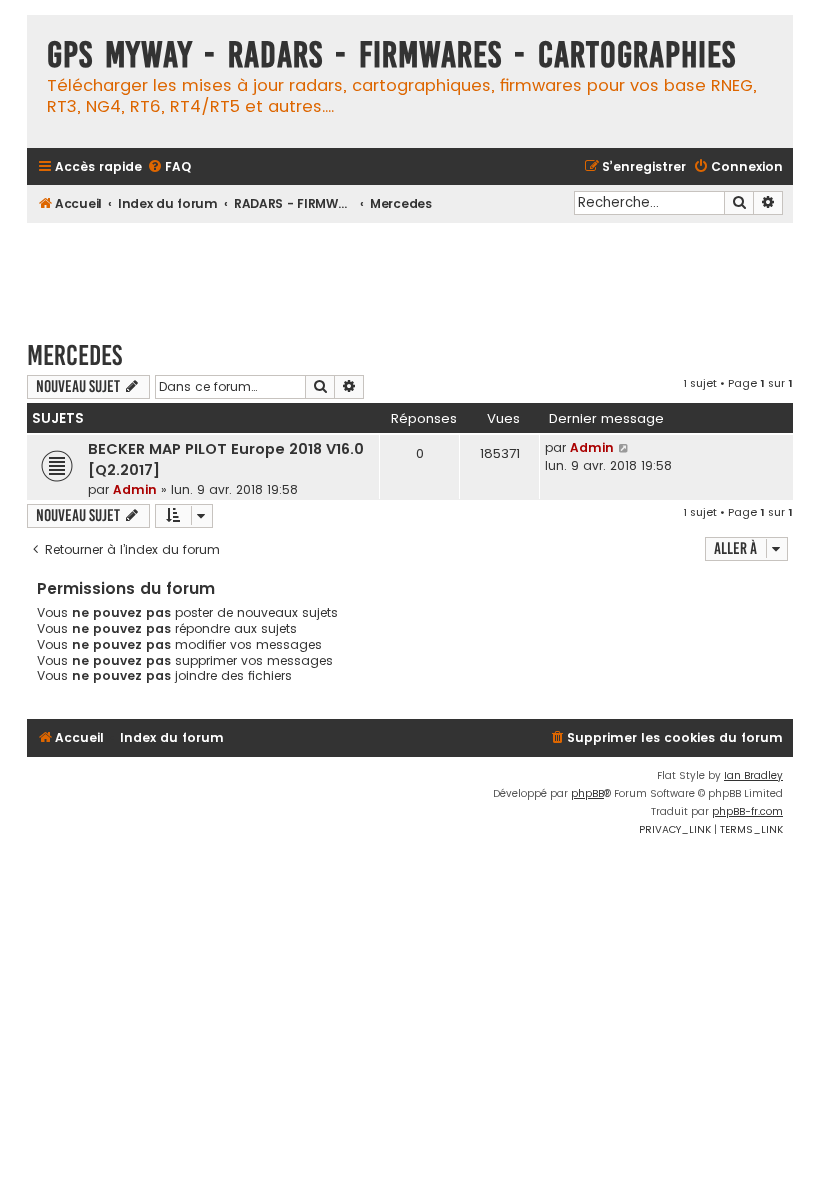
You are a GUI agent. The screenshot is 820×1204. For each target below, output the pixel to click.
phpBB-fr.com (747, 811)
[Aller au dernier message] (624, 448)
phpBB (587, 793)
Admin (135, 489)
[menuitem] (169, 167)
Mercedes (74, 355)
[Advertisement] (410, 272)
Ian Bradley (753, 775)
